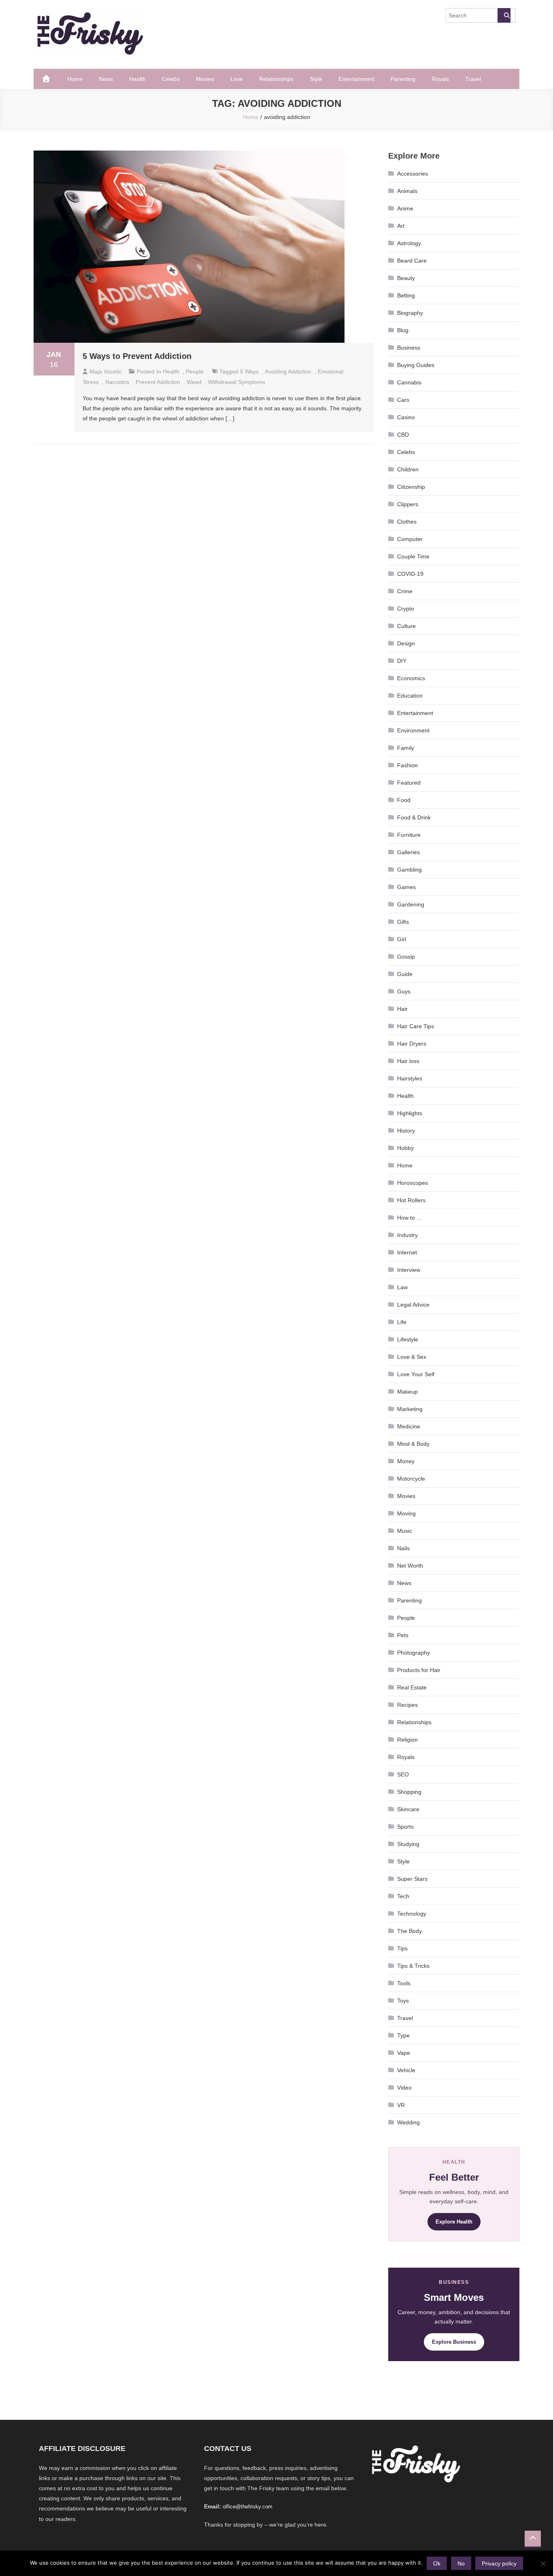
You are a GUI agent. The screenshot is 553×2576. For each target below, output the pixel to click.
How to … (410, 1218)
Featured (409, 783)
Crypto (406, 609)
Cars (403, 400)
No (461, 2563)
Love (237, 79)
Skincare (408, 1809)
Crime (405, 591)
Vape (404, 2053)
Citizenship (411, 487)
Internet (407, 1252)
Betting (406, 295)
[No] (543, 2563)
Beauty (406, 278)
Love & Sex (412, 1357)
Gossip (406, 957)
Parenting (403, 79)
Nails (403, 1548)
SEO (403, 1774)
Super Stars (412, 1879)
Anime (405, 208)
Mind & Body (413, 1444)
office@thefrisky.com (248, 2507)
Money (406, 1461)
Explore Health (454, 2222)
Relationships (276, 79)
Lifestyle (408, 1339)
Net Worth (410, 1566)
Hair (402, 1009)
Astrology (409, 243)
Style (316, 79)
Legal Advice (413, 1305)
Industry (407, 1235)
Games (406, 887)
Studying (408, 1844)
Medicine (409, 1426)
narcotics (117, 382)
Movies (205, 79)
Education (410, 696)
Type (403, 2035)
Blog (403, 330)
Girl (402, 939)
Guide (405, 974)
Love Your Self (416, 1374)
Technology (412, 1914)
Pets (403, 1635)
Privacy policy (499, 2563)
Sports (405, 1827)
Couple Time (413, 556)
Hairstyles (410, 1078)
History (406, 1131)
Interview (409, 1270)
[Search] (504, 15)
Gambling (409, 870)
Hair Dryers (412, 1044)
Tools (404, 1983)
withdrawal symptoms (237, 382)
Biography (410, 313)
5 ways (249, 371)
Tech (403, 1896)
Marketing (410, 1409)
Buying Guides (416, 365)
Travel (473, 79)
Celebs (171, 79)
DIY (402, 661)
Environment (413, 730)
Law (402, 1287)
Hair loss (408, 1061)
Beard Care (412, 261)
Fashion (407, 765)
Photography (414, 1653)
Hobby (405, 1148)
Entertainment (356, 79)
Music (405, 1531)
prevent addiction (158, 382)
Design (406, 643)
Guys (404, 991)
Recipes (407, 1705)
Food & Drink (414, 817)
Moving (406, 1513)
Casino (406, 417)
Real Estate (412, 1687)
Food (404, 800)
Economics (411, 678)
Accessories (413, 174)
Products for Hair (419, 1670)
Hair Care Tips (416, 1026)
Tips (402, 1948)
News (106, 79)
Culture (406, 626)
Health (137, 79)
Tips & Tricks (413, 1966)
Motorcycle (411, 1479)
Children (408, 469)
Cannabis (409, 382)
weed (194, 382)
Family (406, 748)
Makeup (407, 1392)
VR (401, 2105)
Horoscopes (413, 1183)
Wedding (408, 2122)
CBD (403, 435)
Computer (410, 539)
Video (404, 2088)
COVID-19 (410, 574)
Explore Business (454, 2342)
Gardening (411, 904)
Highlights (410, 1113)
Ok (437, 2563)
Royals (440, 79)
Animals (407, 191)
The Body (409, 1931)
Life (402, 1322)
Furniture (409, 835)
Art (401, 226)
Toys (403, 2001)
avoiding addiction (288, 371)
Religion (407, 1740)
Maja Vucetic (106, 371)
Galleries (408, 852)
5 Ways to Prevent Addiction (137, 356)
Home (75, 79)
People (195, 371)
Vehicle (406, 2070)
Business (409, 348)
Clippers (408, 504)
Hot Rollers (411, 1200)
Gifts (403, 922)
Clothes (407, 522)
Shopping (409, 1792)
